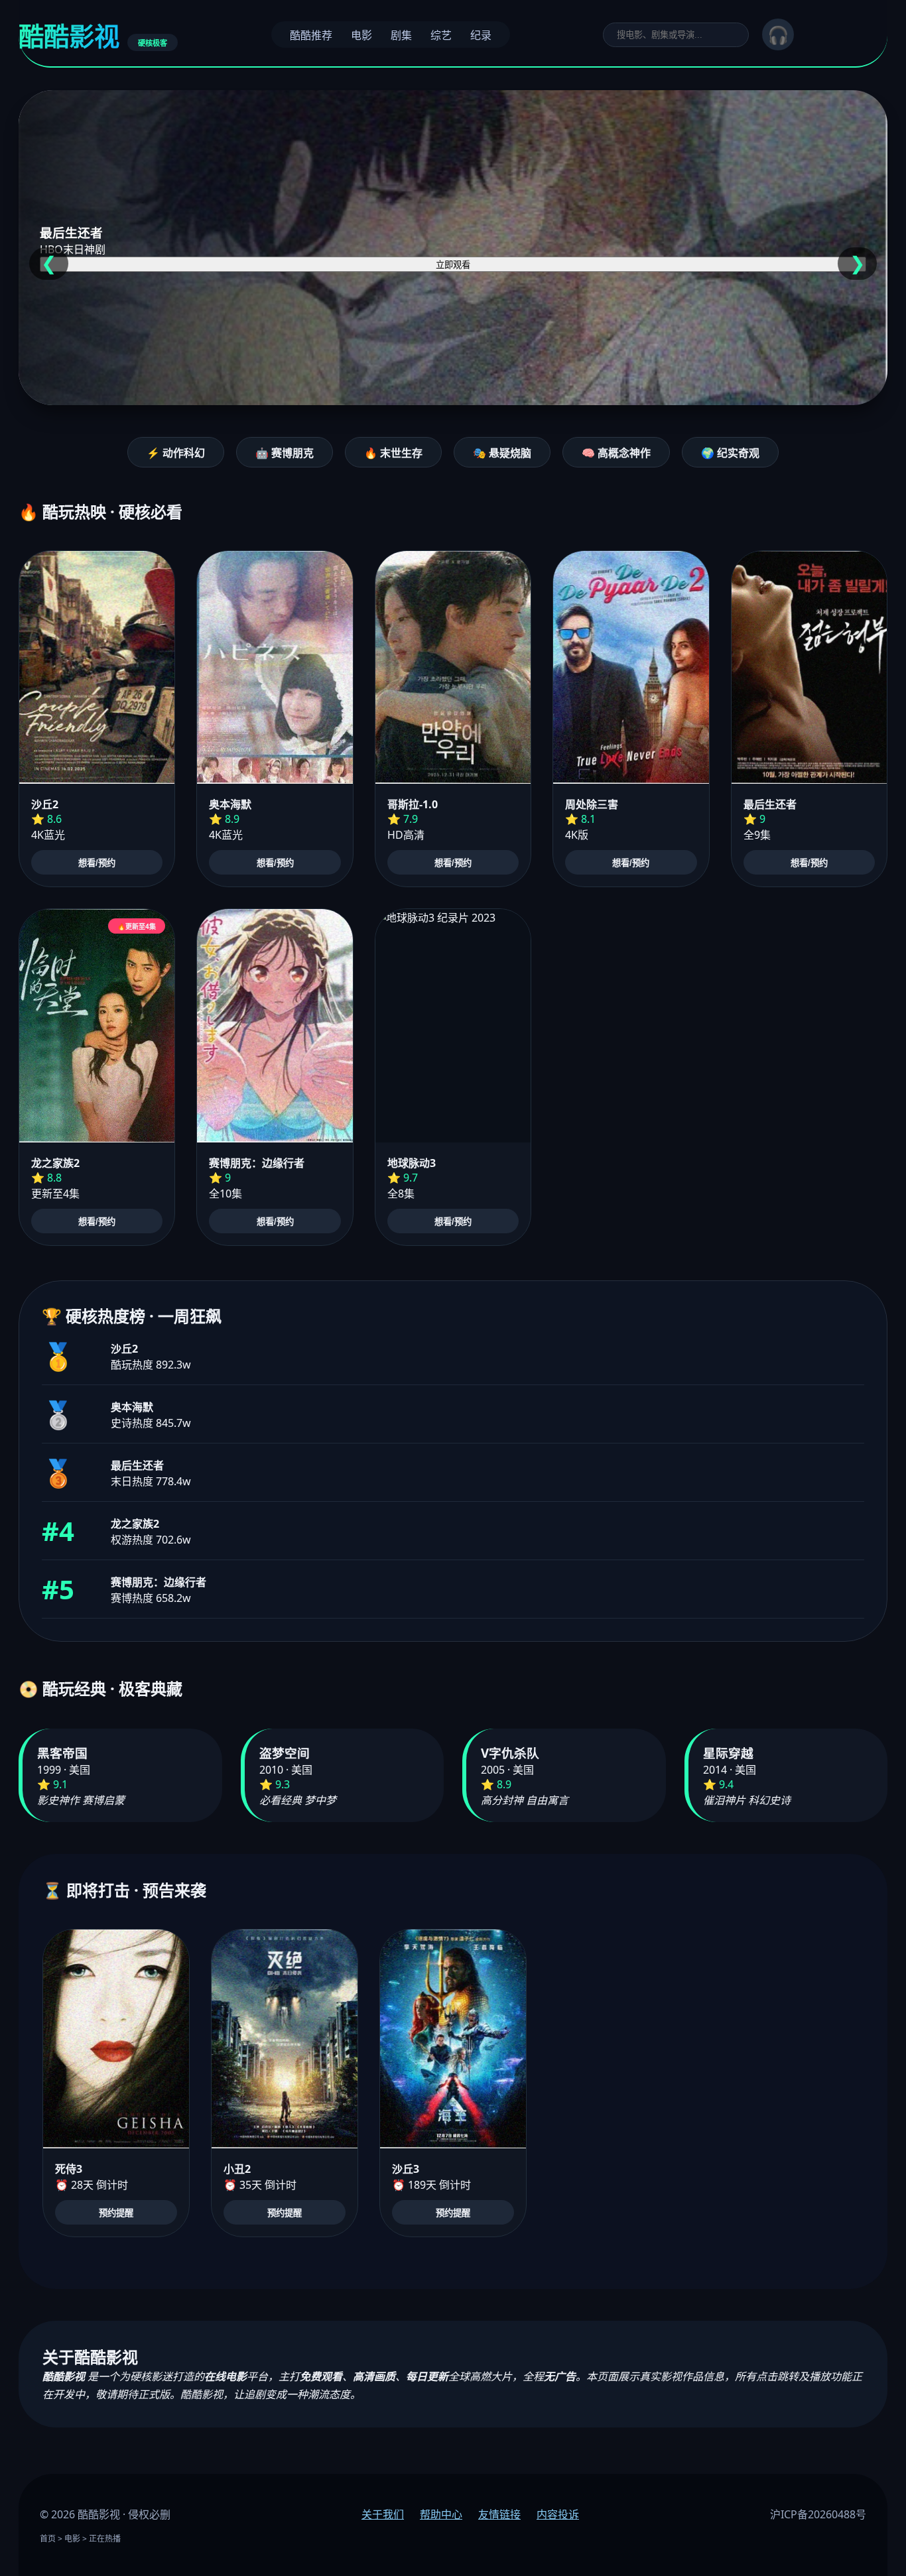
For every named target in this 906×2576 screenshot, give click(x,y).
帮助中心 (441, 2514)
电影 (361, 35)
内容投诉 (558, 2514)
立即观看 (453, 265)
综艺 (441, 35)
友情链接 (499, 2514)
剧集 (401, 35)
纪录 (481, 35)
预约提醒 (116, 2213)
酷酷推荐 (311, 35)
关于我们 (383, 2514)
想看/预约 (97, 863)
